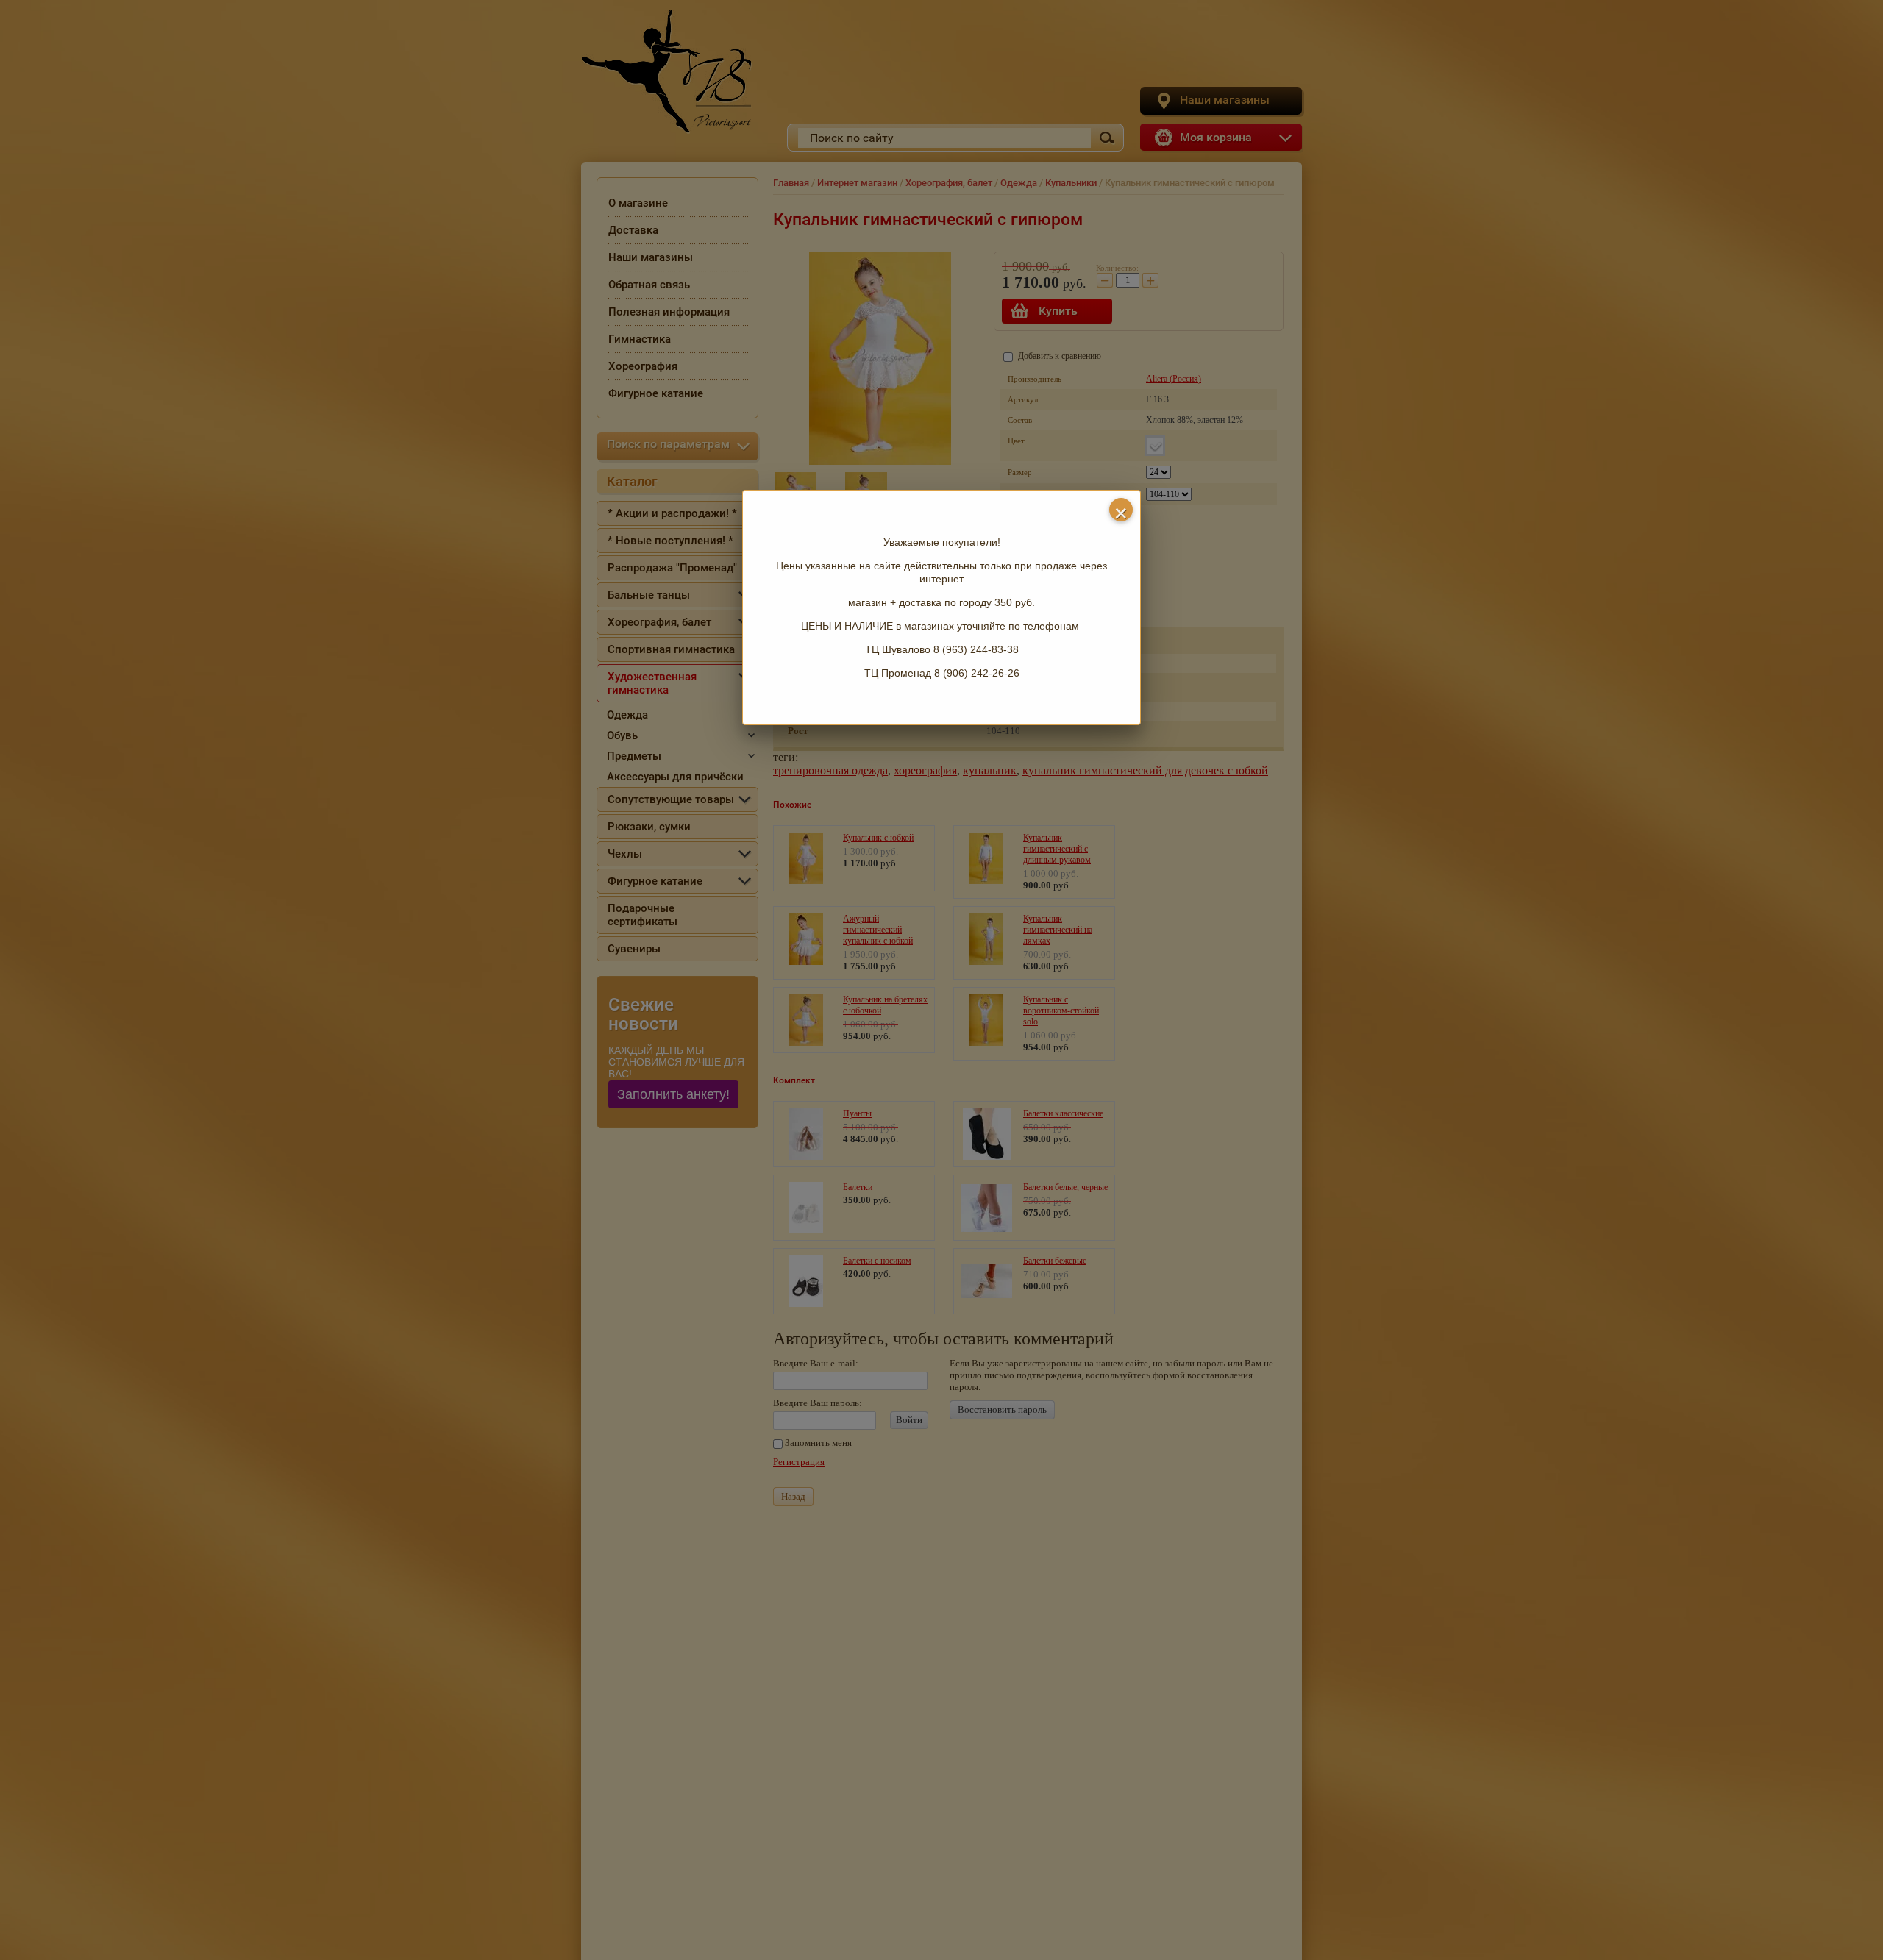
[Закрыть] (1121, 510)
